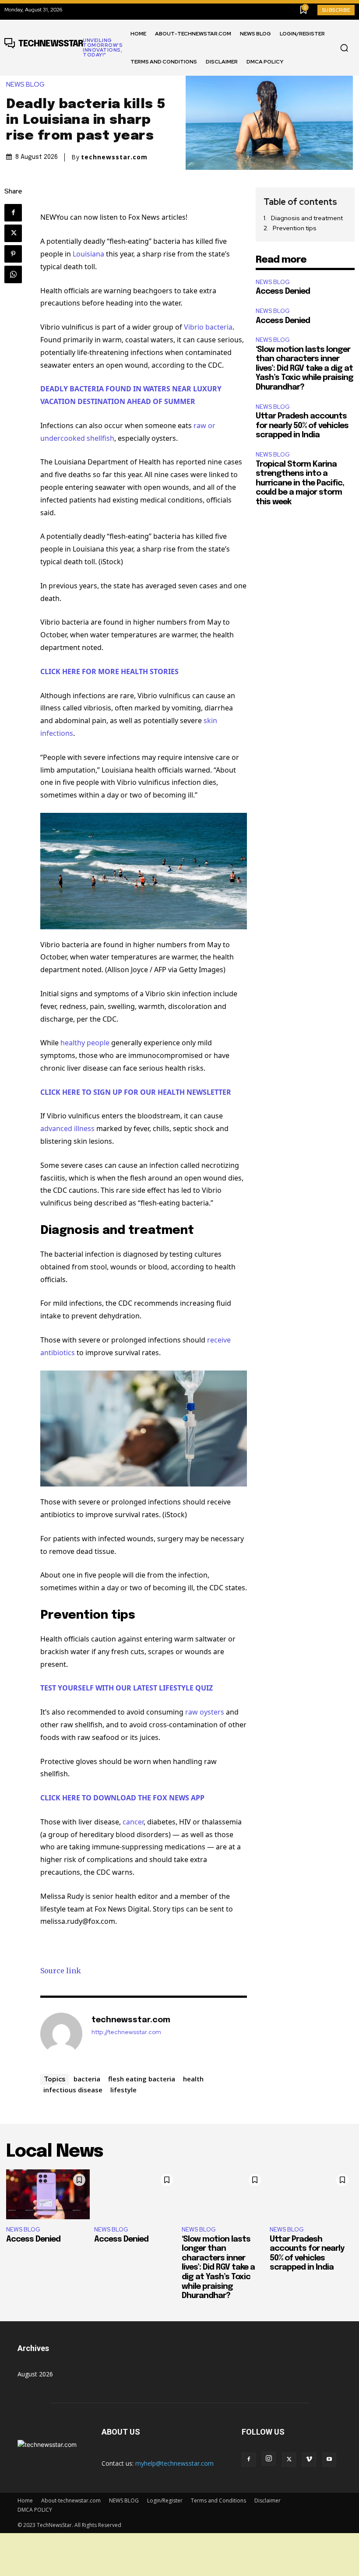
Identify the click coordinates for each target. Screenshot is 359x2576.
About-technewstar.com (71, 2500)
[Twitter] (13, 233)
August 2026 (35, 2374)
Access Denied (283, 292)
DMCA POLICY (35, 2510)
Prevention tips (295, 228)
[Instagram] (269, 2459)
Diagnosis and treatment (307, 218)
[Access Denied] (48, 2194)
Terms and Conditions (218, 2500)
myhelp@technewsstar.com (174, 2463)
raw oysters (205, 1712)
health (193, 2079)
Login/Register (165, 2500)
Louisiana (88, 254)
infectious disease (73, 2090)
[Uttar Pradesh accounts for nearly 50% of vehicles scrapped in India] (311, 2194)
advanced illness (67, 1128)
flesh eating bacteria (142, 2079)
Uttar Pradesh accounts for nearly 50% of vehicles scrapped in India (302, 426)
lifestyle (123, 2090)
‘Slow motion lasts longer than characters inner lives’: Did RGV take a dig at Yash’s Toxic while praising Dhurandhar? (304, 369)
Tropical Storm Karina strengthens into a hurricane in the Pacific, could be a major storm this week (300, 483)
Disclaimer (267, 2500)
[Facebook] (13, 213)
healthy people (85, 1043)
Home (25, 2500)
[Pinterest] (13, 254)
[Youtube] (329, 2460)
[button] (344, 48)
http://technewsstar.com (126, 2032)
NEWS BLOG (25, 85)
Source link (61, 1971)
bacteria (87, 2079)
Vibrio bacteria (208, 327)
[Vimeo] (309, 2460)
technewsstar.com (114, 157)
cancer (133, 1822)
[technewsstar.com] (61, 2034)
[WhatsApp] (13, 274)
